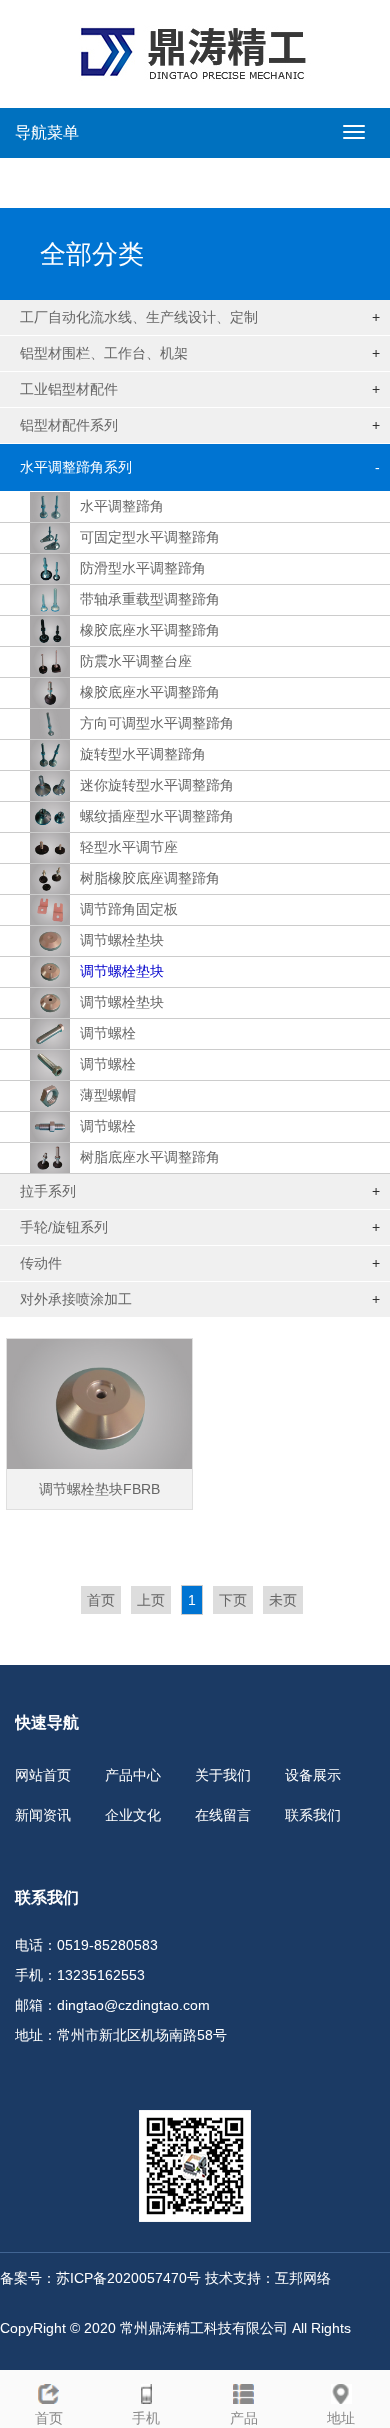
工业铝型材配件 (69, 389)
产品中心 (133, 1775)
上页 (151, 1600)
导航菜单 (47, 132)
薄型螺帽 (108, 1095)
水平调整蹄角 (122, 506)
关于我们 (223, 1775)
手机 (146, 2418)
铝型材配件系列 (69, 425)
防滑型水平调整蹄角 (143, 568)
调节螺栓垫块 (122, 940)
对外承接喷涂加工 (76, 1299)
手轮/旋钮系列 (64, 1227)
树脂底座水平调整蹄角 (150, 1157)
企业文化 (133, 1815)
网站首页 (43, 1775)
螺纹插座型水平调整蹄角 (157, 816)
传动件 (41, 1263)
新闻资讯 (43, 1815)
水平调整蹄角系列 (76, 467)
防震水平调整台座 (136, 661)
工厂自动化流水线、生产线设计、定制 (139, 317)
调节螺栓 (108, 1033)
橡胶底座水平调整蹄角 (150, 630)
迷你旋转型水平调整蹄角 (157, 785)
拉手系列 (48, 1191)
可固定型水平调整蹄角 (150, 537)
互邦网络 (303, 2278)
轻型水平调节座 (129, 847)
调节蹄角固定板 (129, 909)
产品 (244, 2418)
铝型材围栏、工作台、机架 (104, 353)
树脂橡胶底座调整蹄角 (150, 878)
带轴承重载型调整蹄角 (150, 599)
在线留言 (223, 1815)
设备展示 (313, 1775)
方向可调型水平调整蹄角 (157, 723)
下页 (233, 1600)
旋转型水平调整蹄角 (143, 754)
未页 (283, 1600)
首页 (101, 1600)
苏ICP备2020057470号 (128, 2278)
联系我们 (313, 1815)
